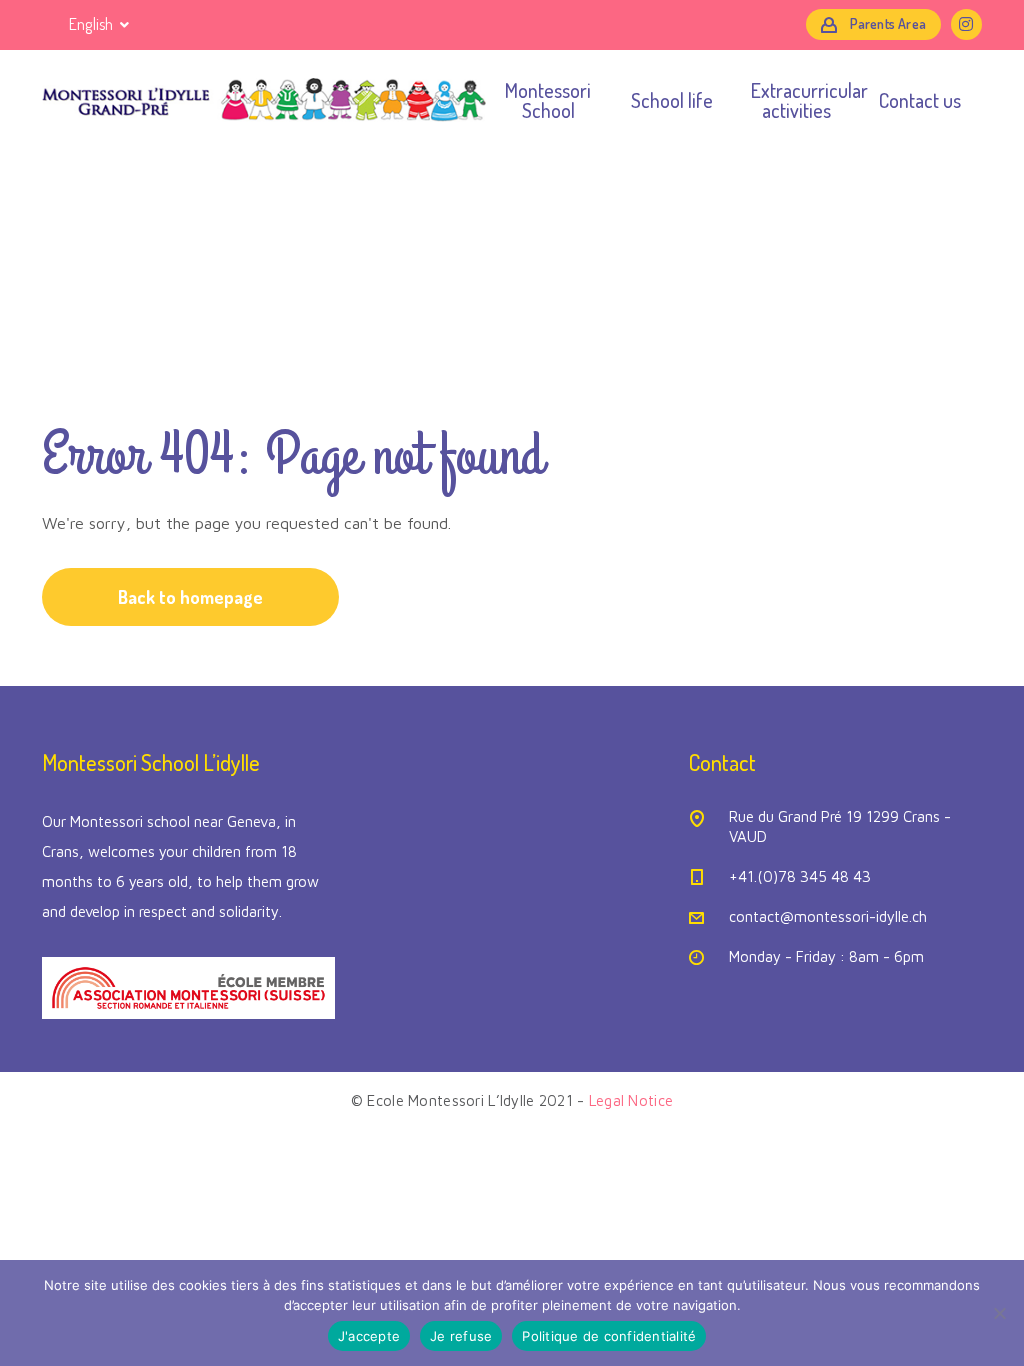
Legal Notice (631, 1100)
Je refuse (461, 1336)
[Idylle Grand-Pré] (264, 100)
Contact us (920, 100)
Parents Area (888, 23)
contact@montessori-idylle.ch (828, 916)
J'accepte (369, 1336)
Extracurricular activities (796, 100)
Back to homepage (190, 597)
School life (672, 100)
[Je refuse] (999, 1313)
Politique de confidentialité (609, 1336)
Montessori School (548, 100)
